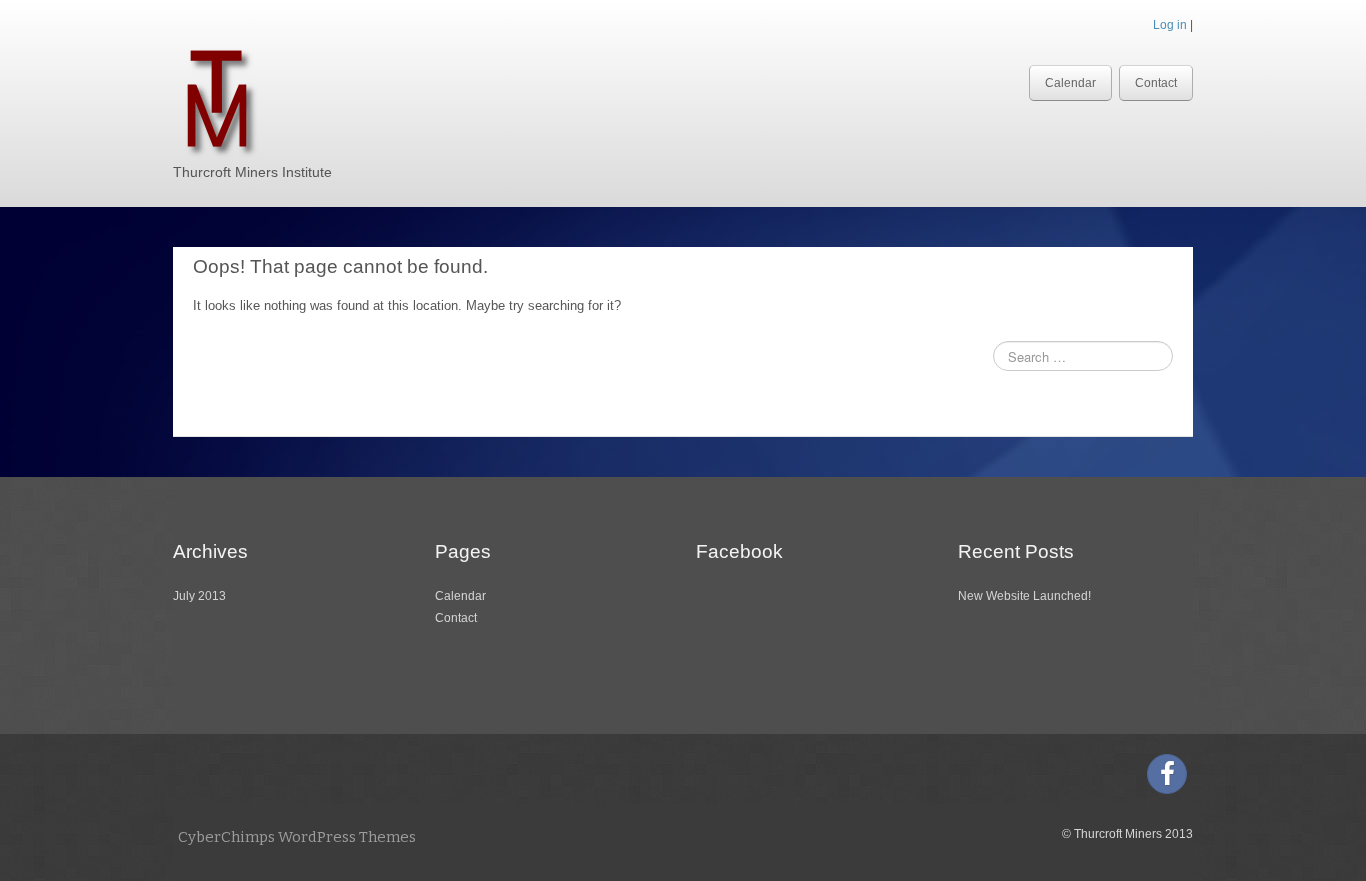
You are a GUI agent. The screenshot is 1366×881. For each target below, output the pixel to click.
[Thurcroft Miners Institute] (217, 98)
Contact (1156, 83)
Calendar (1070, 83)
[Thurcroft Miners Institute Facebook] (1167, 774)
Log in (1170, 25)
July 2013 (199, 596)
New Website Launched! (1024, 596)
